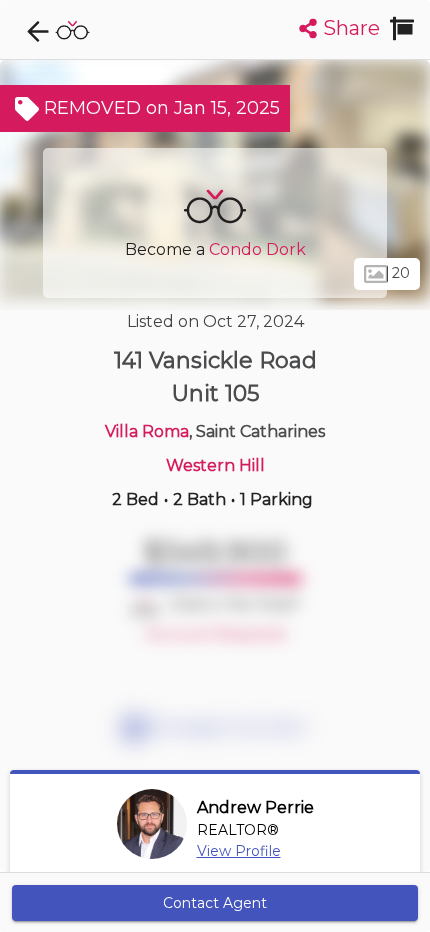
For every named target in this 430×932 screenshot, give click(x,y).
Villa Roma (147, 431)
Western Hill (215, 465)
